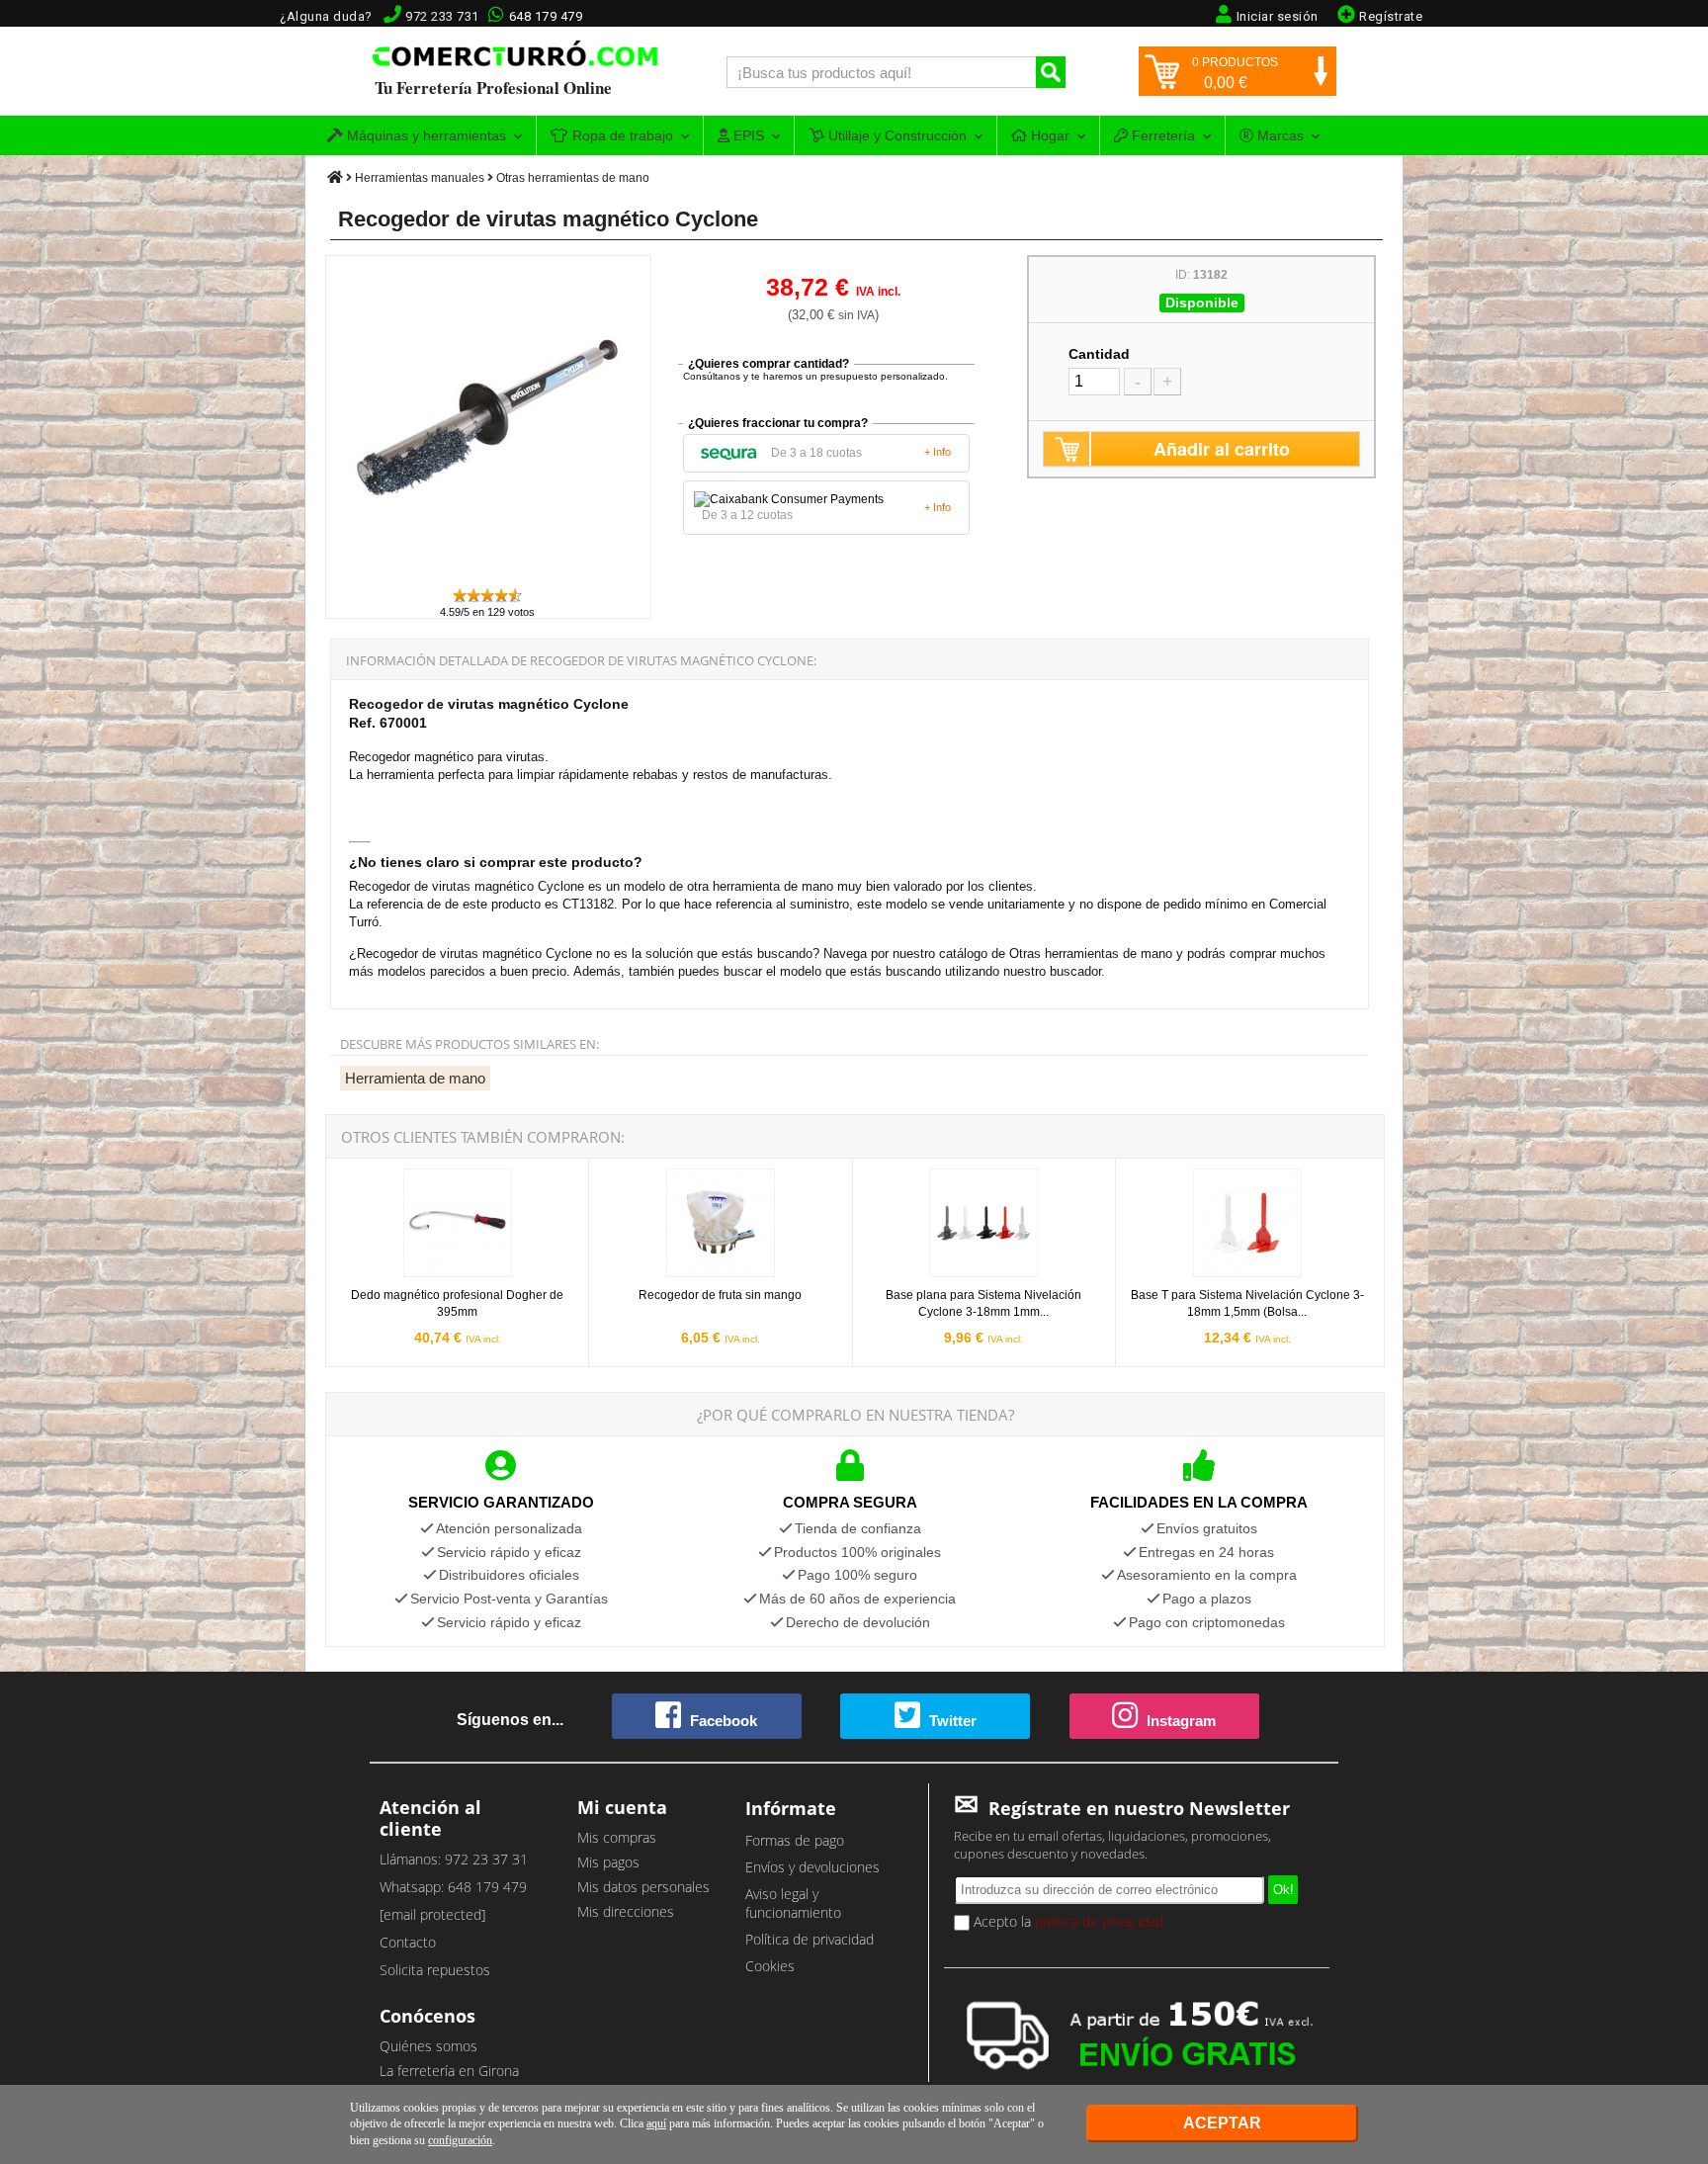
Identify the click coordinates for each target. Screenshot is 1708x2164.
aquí (656, 2123)
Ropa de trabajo (621, 135)
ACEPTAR (1222, 2123)
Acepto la (1067, 1921)
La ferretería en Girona (449, 2071)
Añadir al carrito (1222, 449)
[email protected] (432, 1914)
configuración (460, 2140)
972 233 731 (442, 16)
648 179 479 (546, 16)
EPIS (747, 135)
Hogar (1048, 135)
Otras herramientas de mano (573, 178)
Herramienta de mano (415, 1078)
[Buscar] (1051, 72)
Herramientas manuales (420, 178)
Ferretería (1161, 135)
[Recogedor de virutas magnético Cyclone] (489, 577)
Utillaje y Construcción (896, 135)
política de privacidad (1099, 1921)
